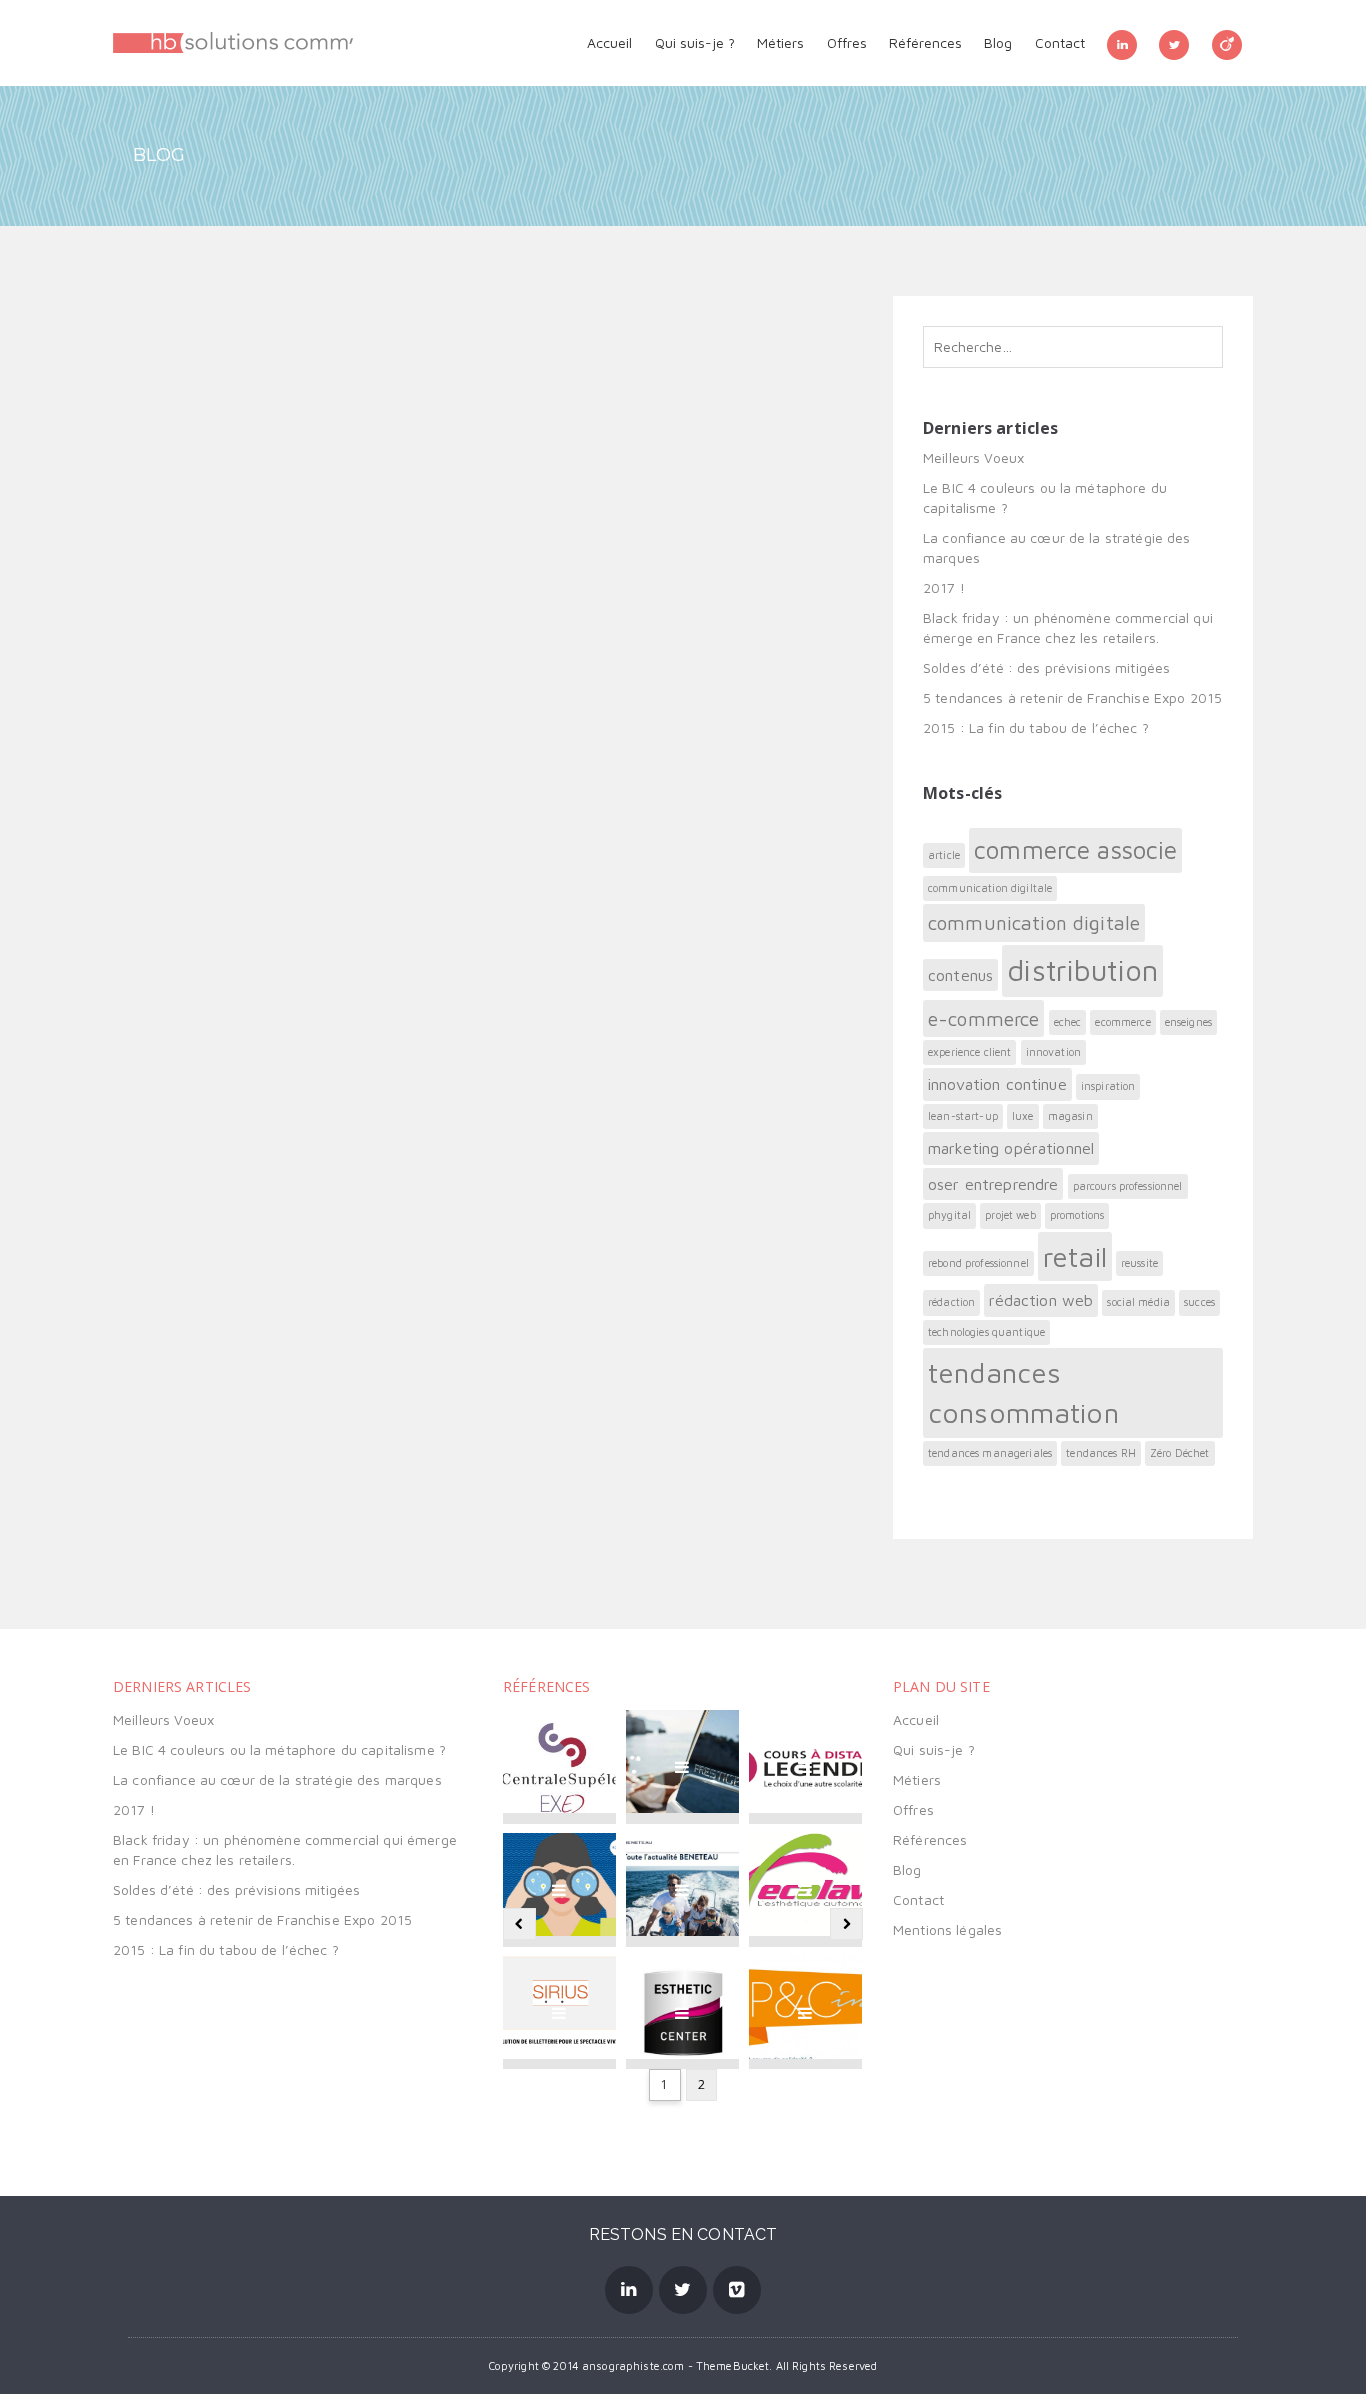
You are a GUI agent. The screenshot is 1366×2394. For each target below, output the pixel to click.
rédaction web (1041, 1300)
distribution (1082, 970)
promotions (1077, 1215)
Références (925, 42)
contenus (960, 975)
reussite (1139, 1263)
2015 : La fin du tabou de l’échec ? (1036, 727)
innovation (1053, 1052)
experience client (969, 1052)
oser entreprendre (993, 1184)
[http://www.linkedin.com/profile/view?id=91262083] (1122, 43)
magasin (1070, 1116)
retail (1075, 1256)
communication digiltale (990, 888)
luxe (1023, 1116)
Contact (1060, 42)
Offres (847, 42)
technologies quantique (986, 1332)
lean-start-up (963, 1116)
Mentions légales (947, 1929)
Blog (998, 42)
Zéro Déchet (1180, 1453)
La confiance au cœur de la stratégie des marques (277, 1779)
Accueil (609, 42)
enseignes (1188, 1022)
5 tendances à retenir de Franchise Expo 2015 (1072, 697)
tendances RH (1101, 1453)
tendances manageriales (990, 1453)
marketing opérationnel (1011, 1148)
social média (1138, 1302)
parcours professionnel (1128, 1186)
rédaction (951, 1302)
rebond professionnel (978, 1263)
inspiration (1108, 1086)
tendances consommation (1023, 1392)
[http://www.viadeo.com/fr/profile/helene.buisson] (1227, 43)
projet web (1010, 1215)
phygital (949, 1215)
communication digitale (1034, 922)
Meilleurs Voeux (973, 457)
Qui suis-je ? (695, 42)
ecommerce (1122, 1022)
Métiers (780, 42)
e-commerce (983, 1018)
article (944, 855)
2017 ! (944, 587)
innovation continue (997, 1084)
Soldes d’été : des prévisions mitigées (1046, 667)
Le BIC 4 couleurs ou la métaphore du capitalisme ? (279, 1749)
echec (1068, 1022)
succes (1199, 1302)
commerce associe (1075, 849)
